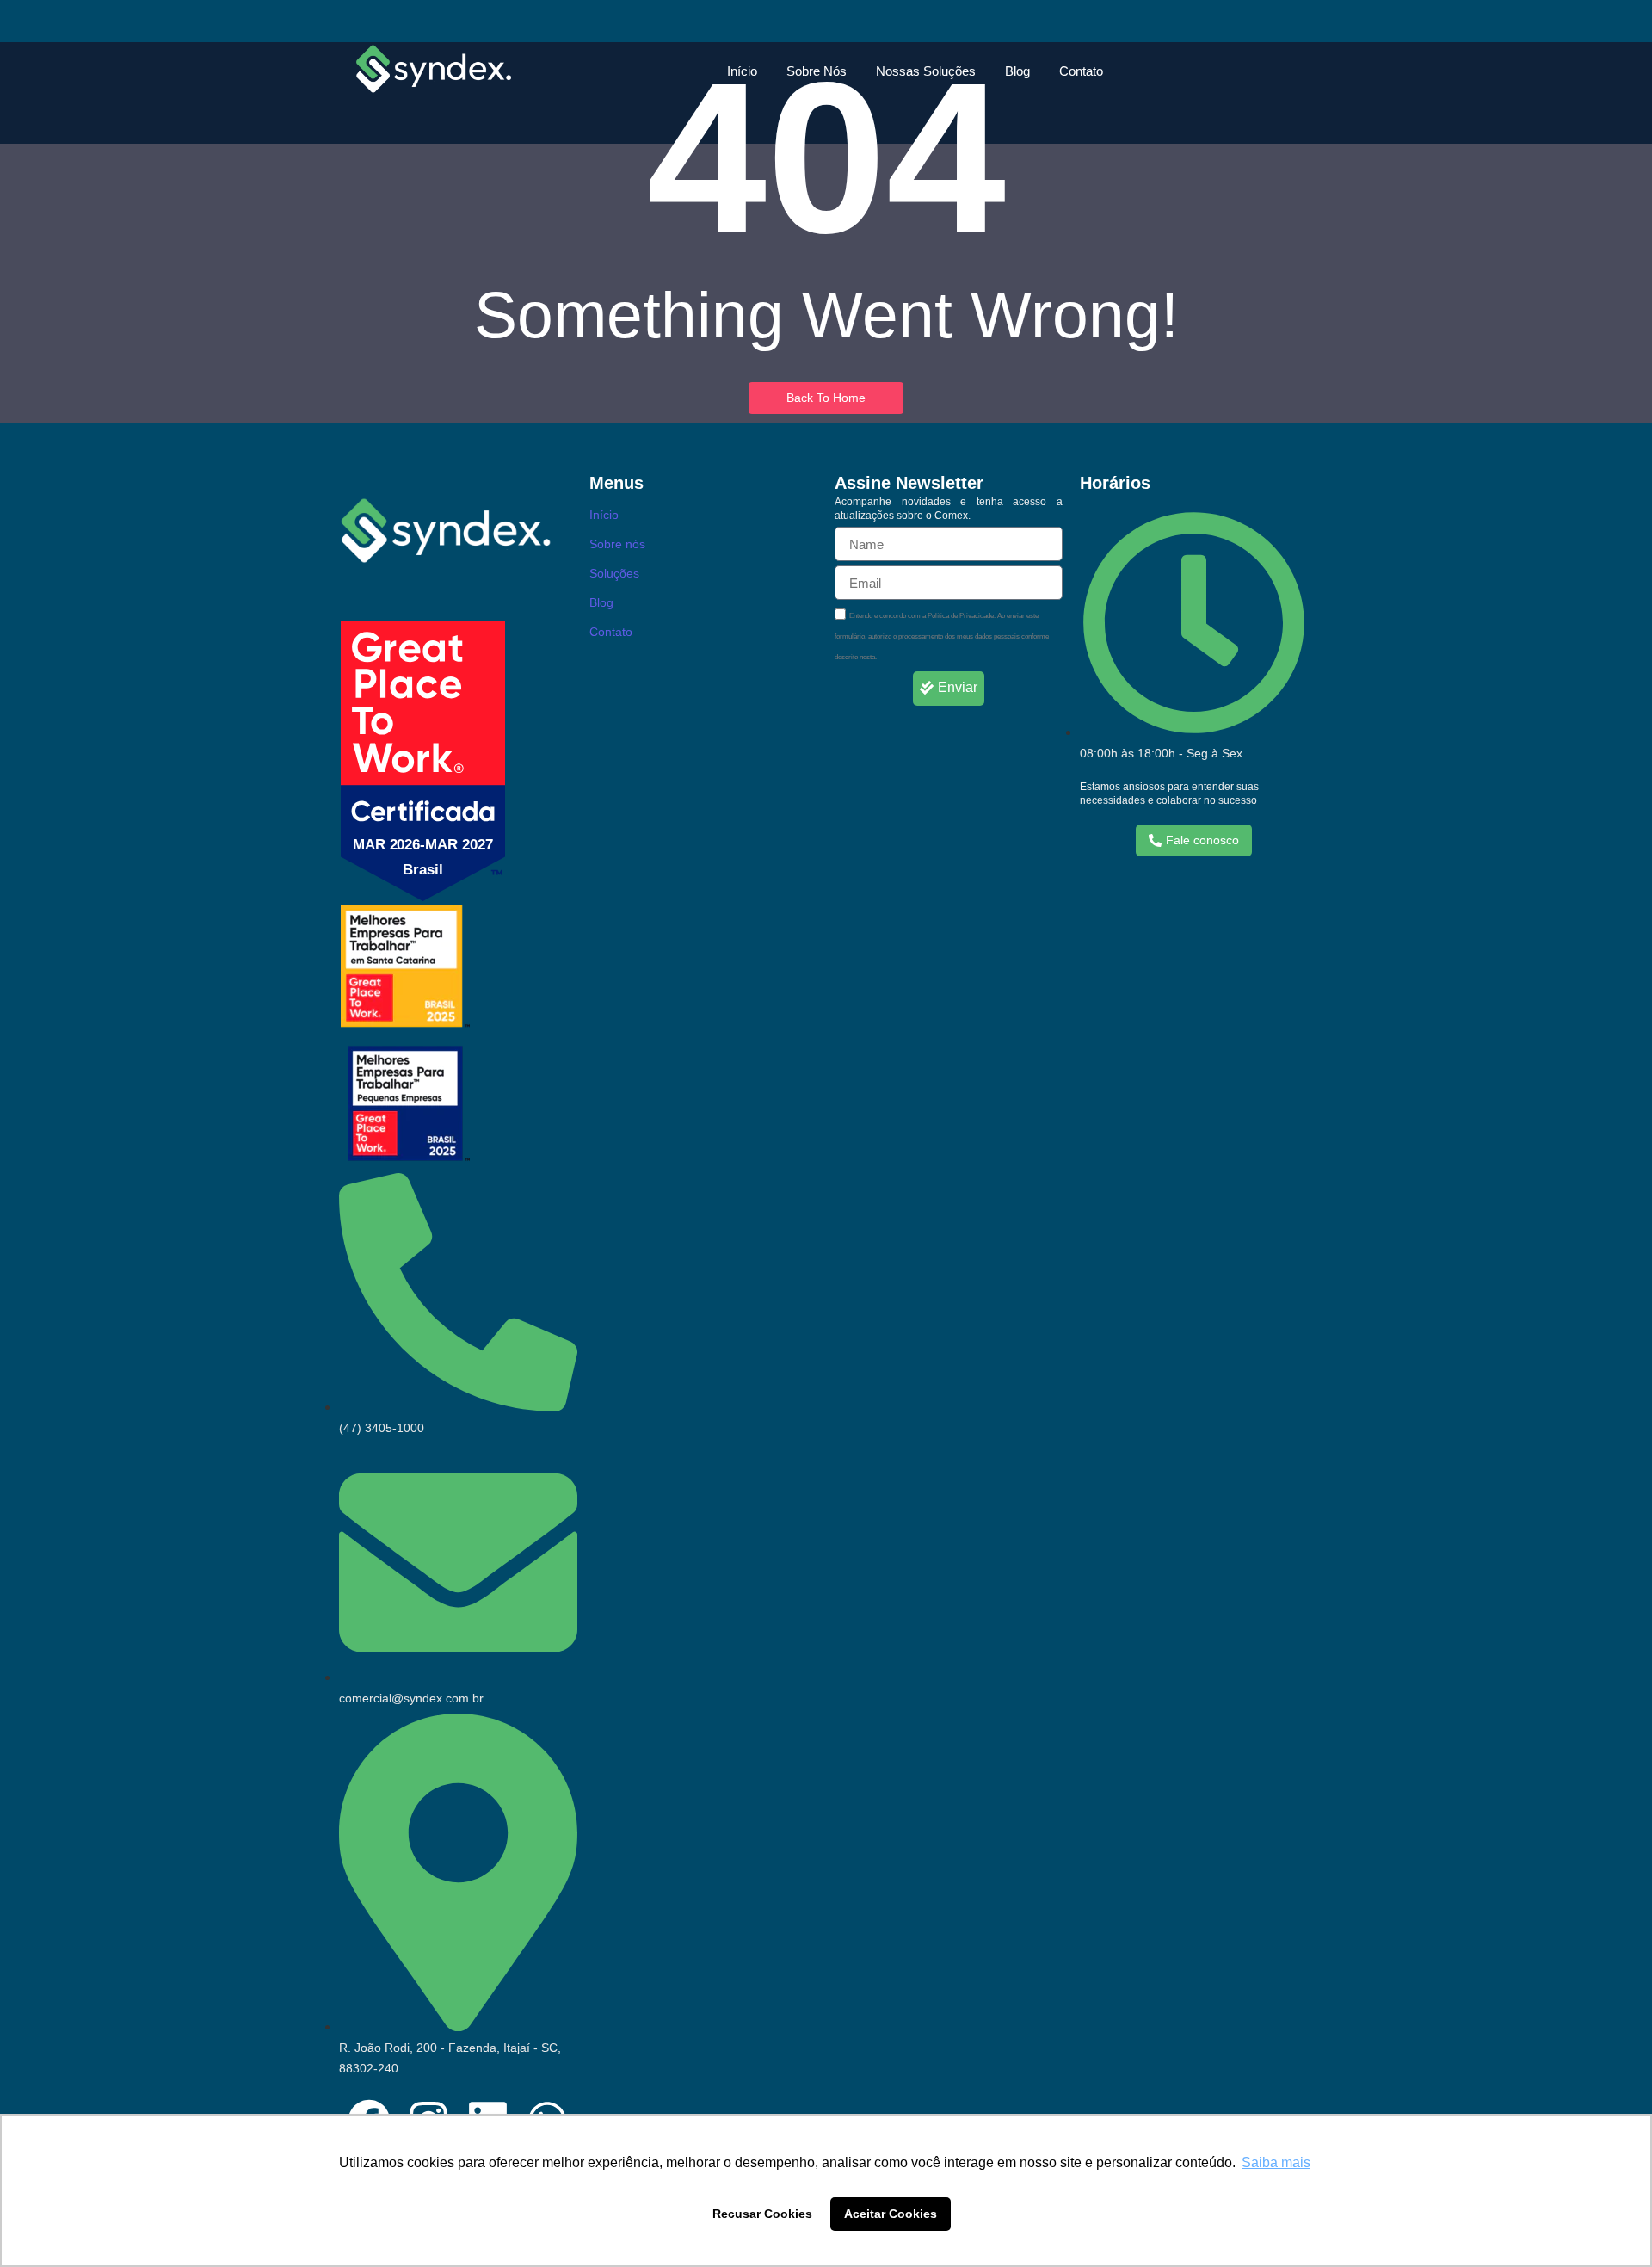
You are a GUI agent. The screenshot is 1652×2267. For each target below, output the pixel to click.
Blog (1017, 71)
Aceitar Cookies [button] (891, 2214)
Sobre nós (617, 544)
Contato (1081, 71)
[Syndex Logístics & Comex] (434, 69)
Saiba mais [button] (1276, 2162)
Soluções (614, 573)
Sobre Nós (817, 71)
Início (742, 71)
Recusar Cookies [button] (762, 2214)
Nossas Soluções (926, 71)
